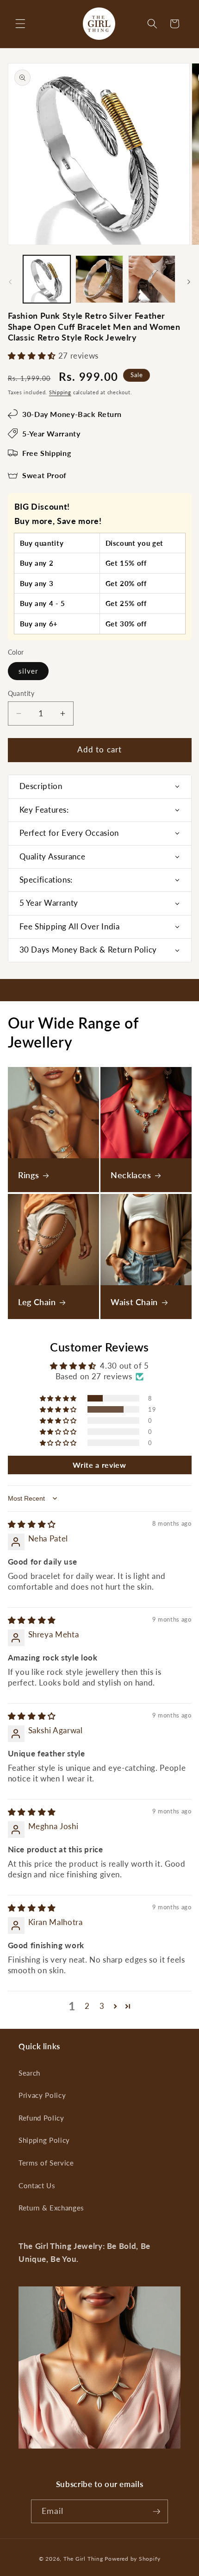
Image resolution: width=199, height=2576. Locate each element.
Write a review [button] (99, 1465)
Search (29, 2073)
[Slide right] (189, 282)
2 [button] (87, 2006)
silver (28, 671)
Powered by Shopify (132, 2559)
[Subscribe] (156, 2512)
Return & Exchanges (51, 2208)
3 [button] (102, 2006)
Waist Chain (134, 1302)
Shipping (60, 392)
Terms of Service (46, 2163)
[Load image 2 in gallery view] (99, 279)
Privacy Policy (42, 2095)
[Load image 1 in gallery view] (47, 279)
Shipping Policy (44, 2140)
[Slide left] (10, 282)
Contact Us (37, 2185)
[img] (32, 1524)
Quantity (21, 693)
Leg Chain (37, 1302)
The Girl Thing (83, 2559)
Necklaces (131, 1175)
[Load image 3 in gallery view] (152, 279)
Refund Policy (41, 2118)
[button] (20, 24)
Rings (28, 1175)
